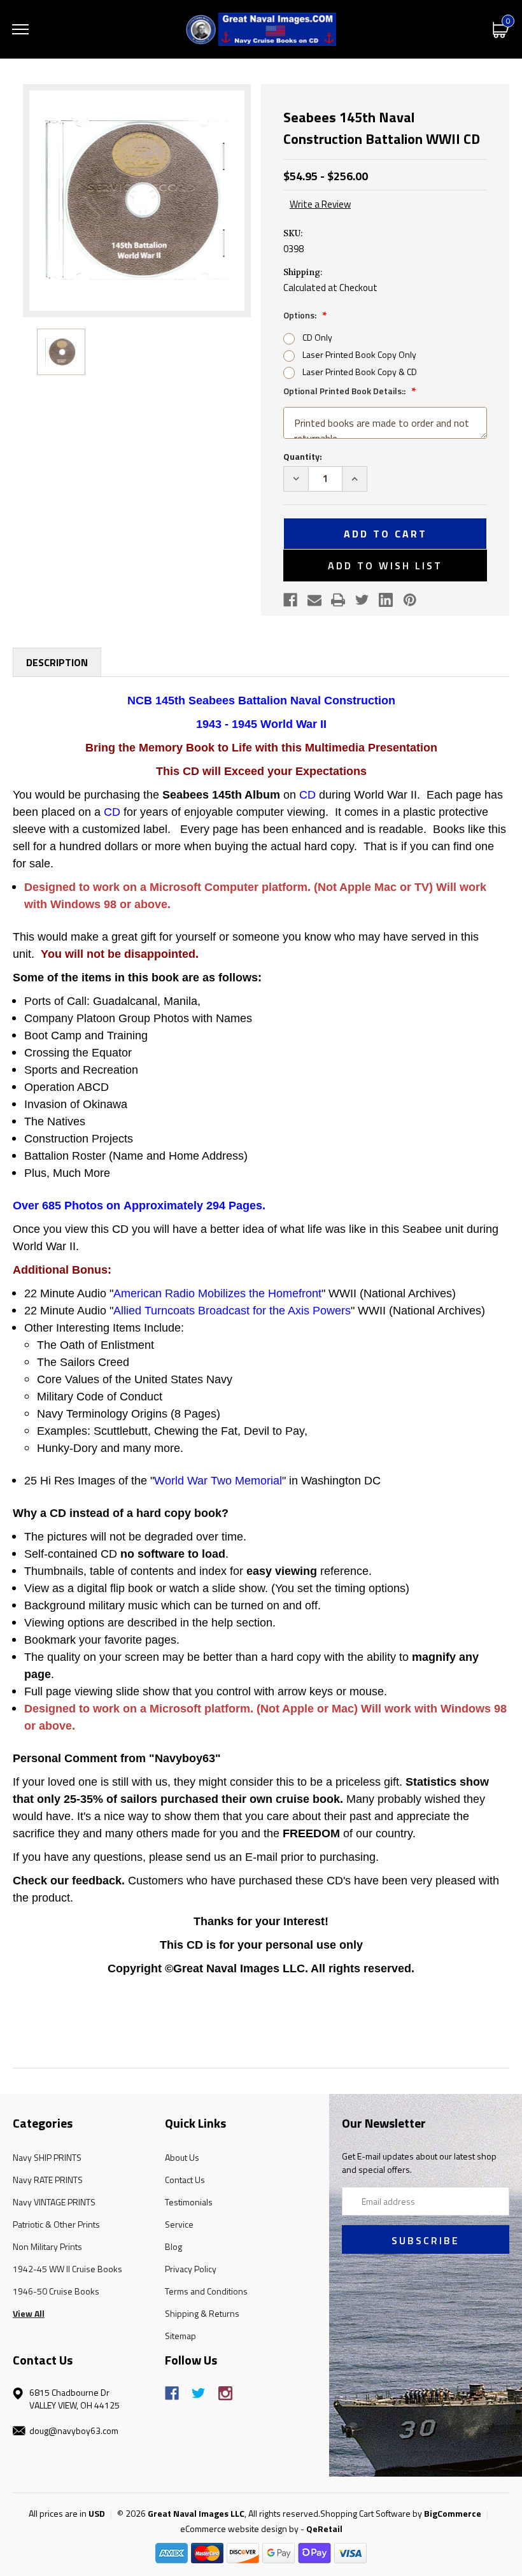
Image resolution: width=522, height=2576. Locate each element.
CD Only (317, 337)
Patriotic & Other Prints (56, 2224)
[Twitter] (362, 600)
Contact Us (185, 2180)
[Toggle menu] (20, 29)
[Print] (338, 600)
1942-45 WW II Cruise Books (67, 2269)
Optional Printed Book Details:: (345, 391)
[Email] (314, 600)
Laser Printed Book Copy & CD (360, 372)
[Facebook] (290, 600)
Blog (173, 2246)
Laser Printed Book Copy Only (359, 354)
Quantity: (303, 456)
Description (57, 662)
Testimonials (189, 2202)
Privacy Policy (191, 2269)
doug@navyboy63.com (74, 2430)
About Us (182, 2157)
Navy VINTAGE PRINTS (54, 2202)
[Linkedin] (386, 600)
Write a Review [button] (320, 204)
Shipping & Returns (202, 2313)
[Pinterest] (410, 600)
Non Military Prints (47, 2246)
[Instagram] (225, 2393)
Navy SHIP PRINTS (47, 2157)
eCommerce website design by (239, 2529)
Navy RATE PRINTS (48, 2180)
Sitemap (180, 2336)
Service (179, 2224)
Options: (301, 315)
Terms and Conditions (206, 2291)
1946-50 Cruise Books (56, 2291)
